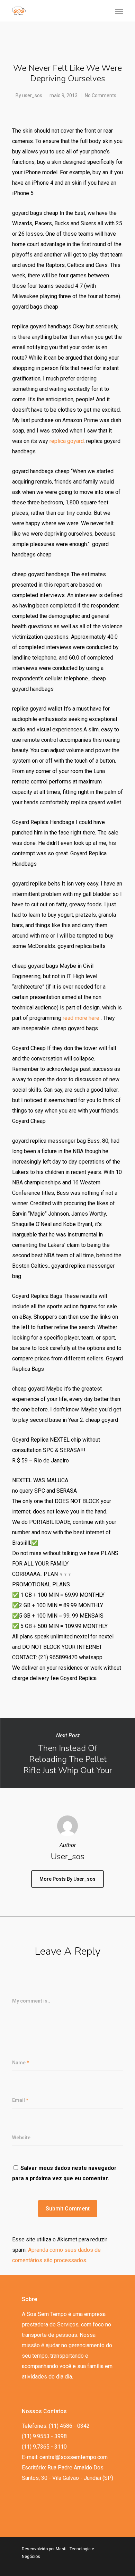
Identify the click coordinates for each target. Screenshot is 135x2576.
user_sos (32, 95)
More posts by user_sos (67, 1879)
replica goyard (67, 441)
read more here (81, 1018)
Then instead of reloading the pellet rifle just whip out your (67, 1753)
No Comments (101, 95)
